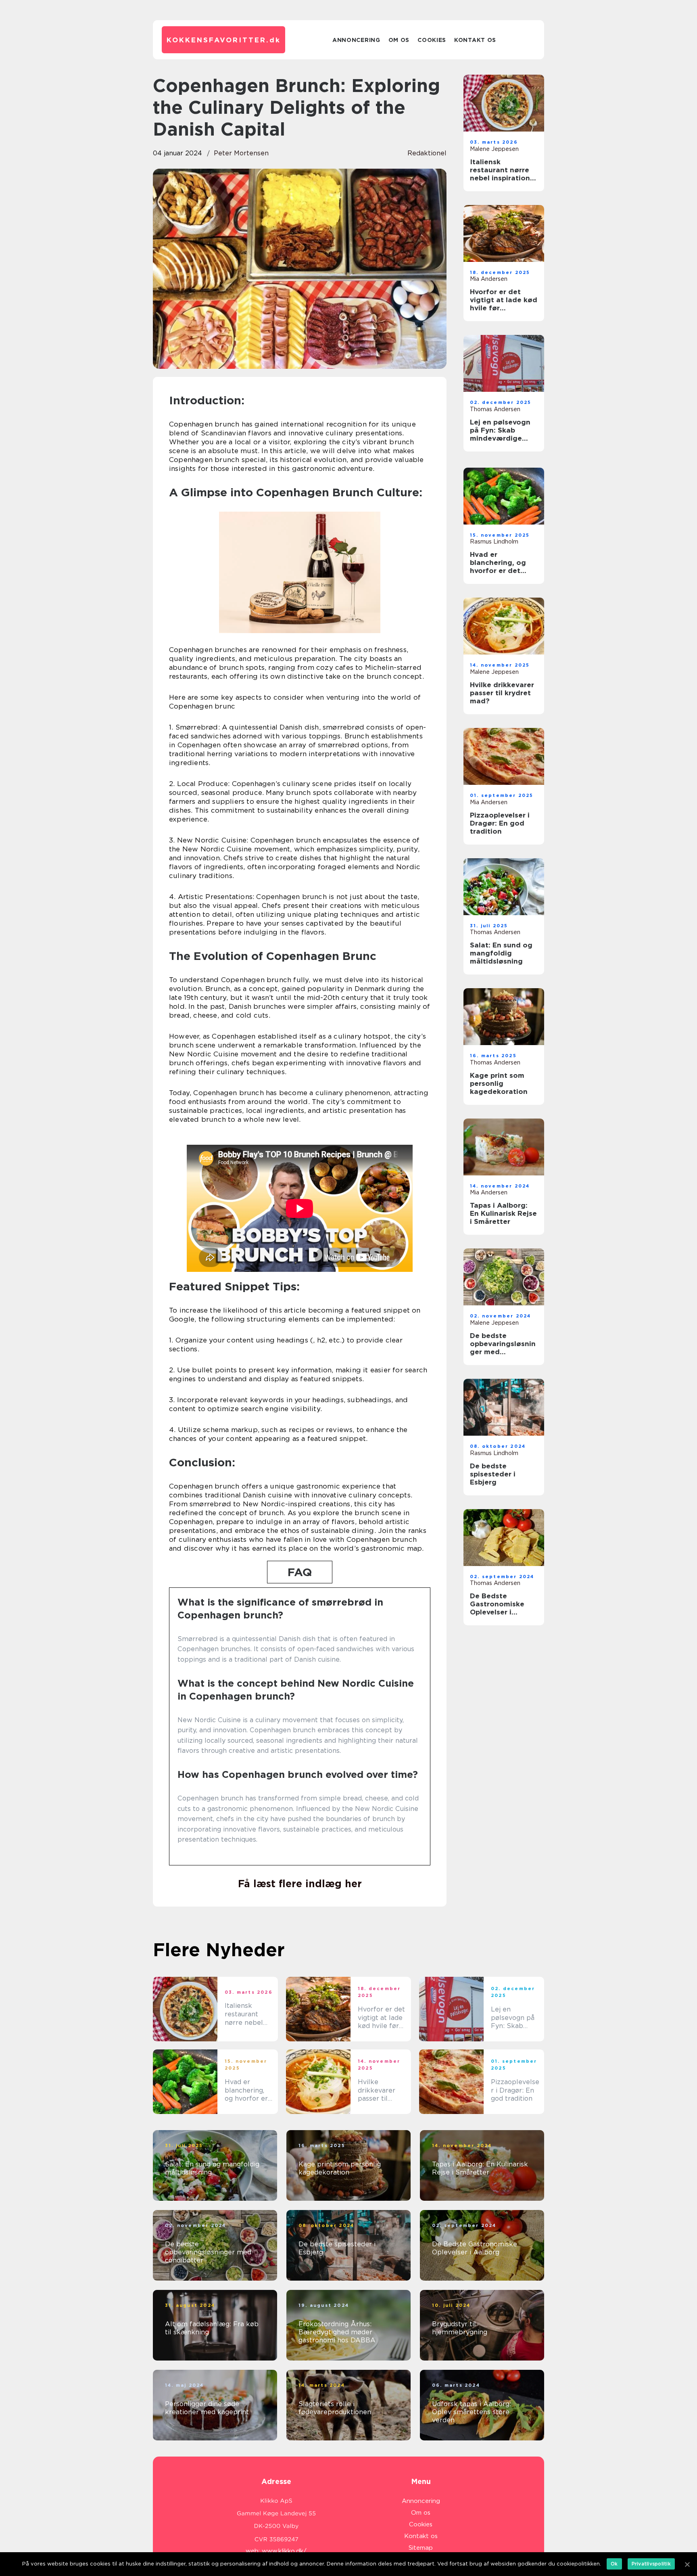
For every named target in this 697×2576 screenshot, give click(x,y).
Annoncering (356, 40)
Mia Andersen (489, 279)
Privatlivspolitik (651, 2564)
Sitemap (421, 2548)
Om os (399, 40)
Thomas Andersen (495, 409)
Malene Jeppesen (494, 149)
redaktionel (427, 153)
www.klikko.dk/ (284, 2551)
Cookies (432, 40)
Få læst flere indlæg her (300, 1884)
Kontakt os (475, 40)
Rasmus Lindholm (494, 542)
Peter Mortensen (241, 153)
